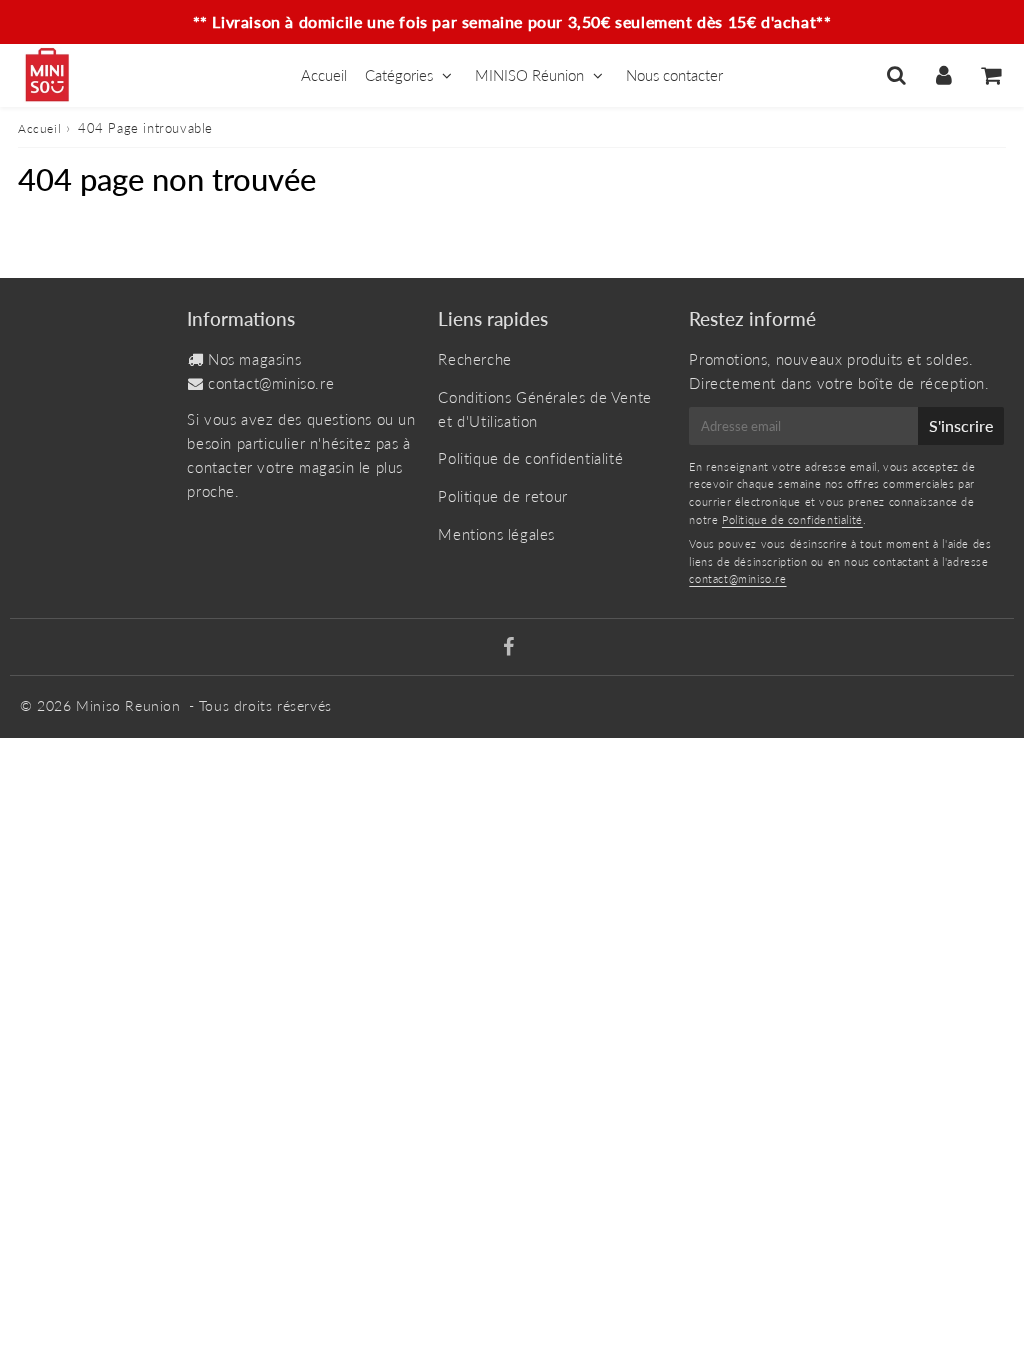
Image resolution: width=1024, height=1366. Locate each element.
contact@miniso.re (271, 383)
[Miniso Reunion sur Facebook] (509, 648)
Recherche (474, 359)
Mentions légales (496, 534)
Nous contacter (674, 75)
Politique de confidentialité (530, 458)
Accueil (324, 75)
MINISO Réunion (529, 75)
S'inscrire (961, 425)
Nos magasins (254, 359)
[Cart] (990, 75)
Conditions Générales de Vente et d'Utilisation (544, 409)
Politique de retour (502, 496)
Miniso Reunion (128, 705)
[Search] (896, 75)
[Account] (943, 75)
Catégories (399, 75)
